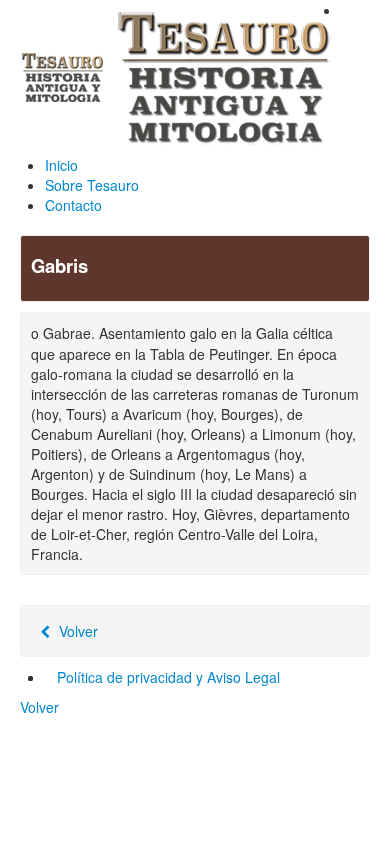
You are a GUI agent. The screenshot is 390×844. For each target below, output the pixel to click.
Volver (76, 631)
